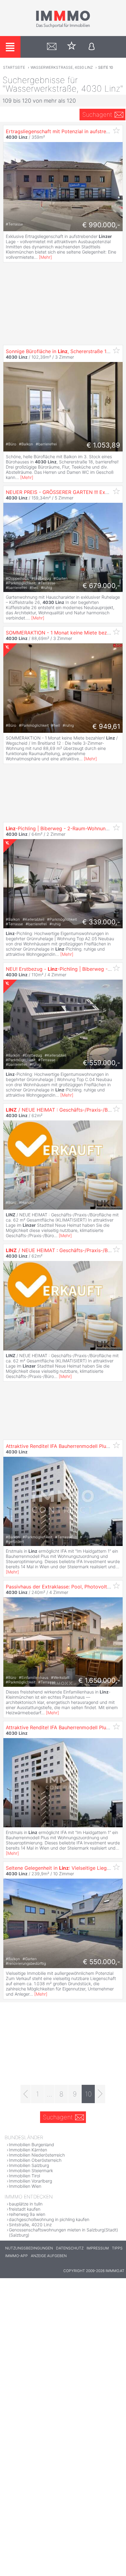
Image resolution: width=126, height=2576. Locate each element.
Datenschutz (70, 2248)
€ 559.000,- (102, 1063)
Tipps (117, 2248)
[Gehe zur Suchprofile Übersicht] (52, 47)
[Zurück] (26, 2094)
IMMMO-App (17, 2256)
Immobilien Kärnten (28, 2150)
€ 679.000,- (101, 586)
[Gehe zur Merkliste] (72, 47)
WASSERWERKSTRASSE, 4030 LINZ (62, 67)
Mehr (45, 257)
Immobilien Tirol (24, 2176)
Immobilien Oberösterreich (35, 2160)
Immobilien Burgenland (31, 2145)
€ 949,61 (106, 726)
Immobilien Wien (25, 2186)
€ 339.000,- (101, 922)
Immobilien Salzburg (29, 2165)
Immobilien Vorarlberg (30, 2181)
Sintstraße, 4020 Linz (30, 2225)
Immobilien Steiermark (31, 2170)
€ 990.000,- (101, 225)
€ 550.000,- (102, 1962)
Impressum (98, 2248)
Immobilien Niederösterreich (37, 2155)
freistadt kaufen (25, 2209)
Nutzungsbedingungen (29, 2248)
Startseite (14, 67)
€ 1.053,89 (103, 445)
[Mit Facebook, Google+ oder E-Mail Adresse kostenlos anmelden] (92, 47)
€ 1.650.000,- (99, 1680)
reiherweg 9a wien (27, 2214)
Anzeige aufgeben (49, 2256)
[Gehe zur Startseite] (63, 27)
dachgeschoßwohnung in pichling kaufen (49, 2219)
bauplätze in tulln (26, 2204)
